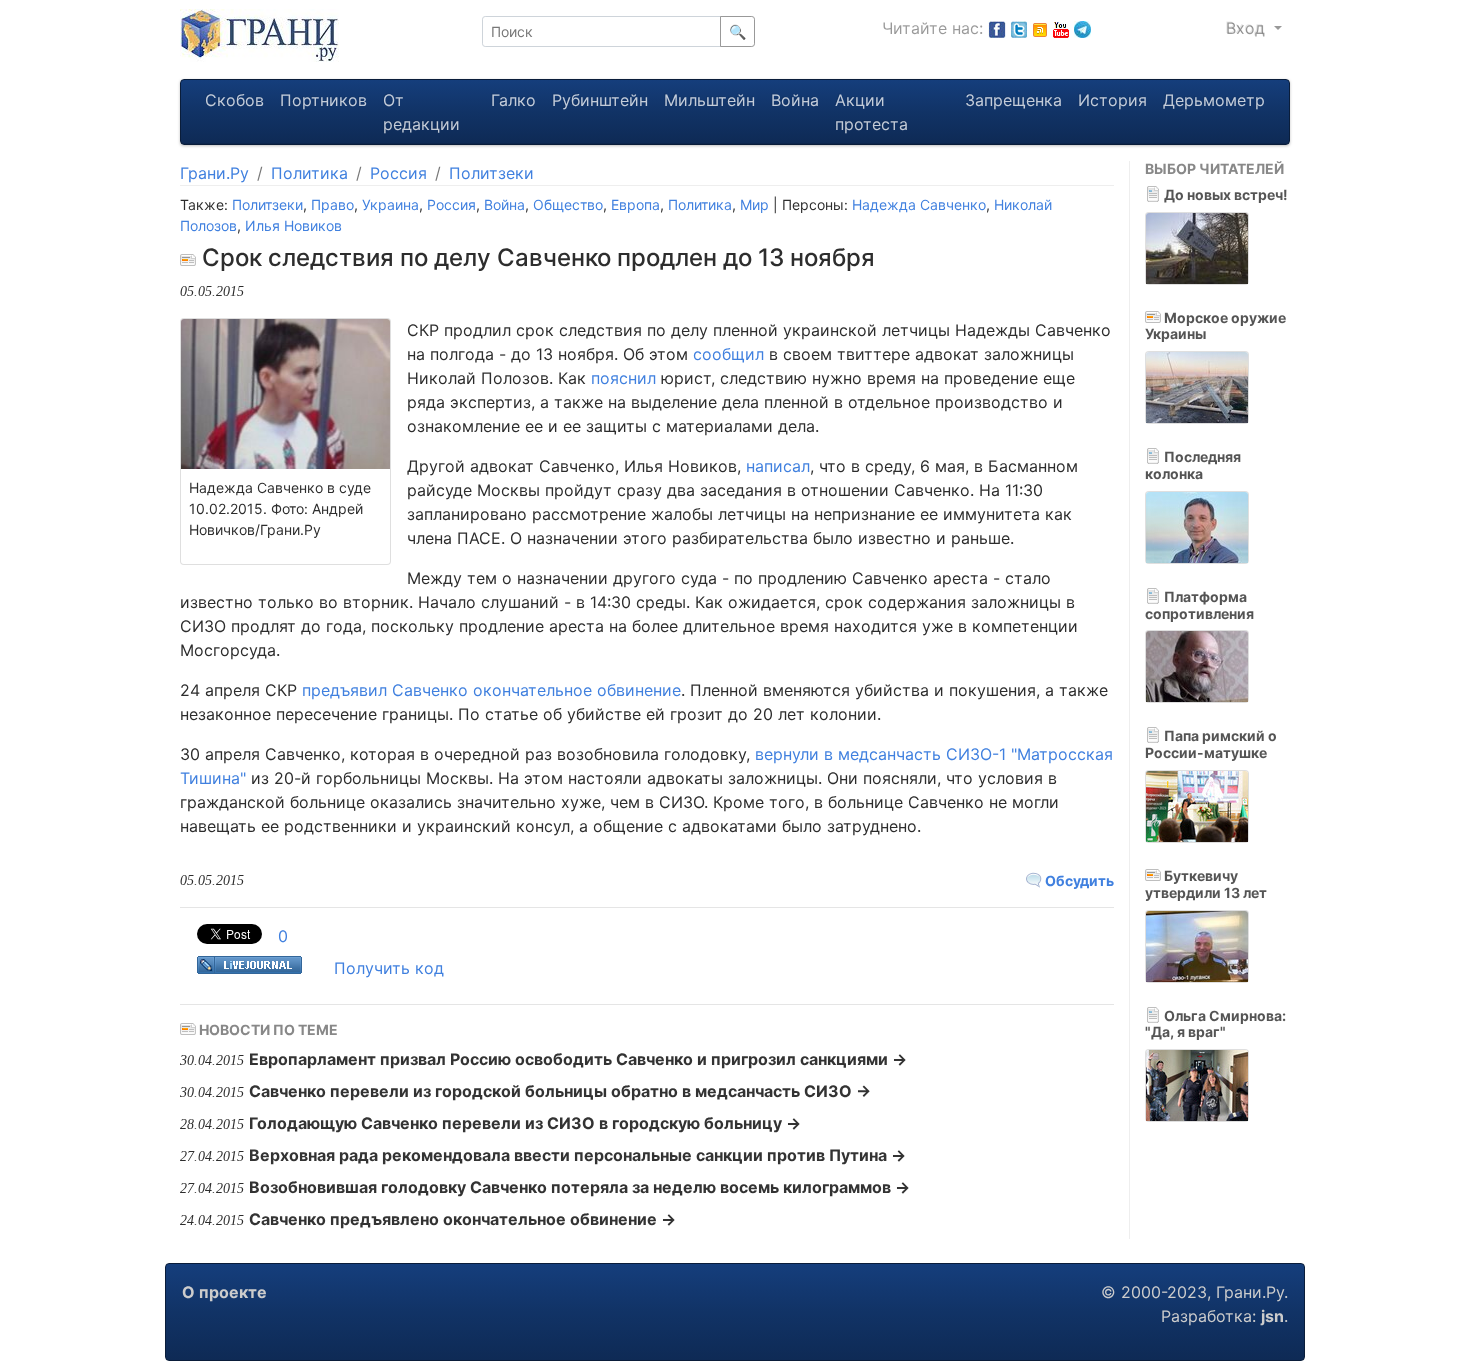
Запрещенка (1013, 100)
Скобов (234, 100)
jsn (1272, 1316)
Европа (635, 204)
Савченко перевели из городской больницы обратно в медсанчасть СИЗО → (560, 1091)
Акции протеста (871, 112)
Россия (398, 173)
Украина (390, 204)
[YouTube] (1061, 28)
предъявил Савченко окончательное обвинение (491, 690)
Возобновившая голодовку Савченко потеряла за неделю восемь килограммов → (579, 1187)
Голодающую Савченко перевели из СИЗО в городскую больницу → (525, 1123)
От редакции (421, 112)
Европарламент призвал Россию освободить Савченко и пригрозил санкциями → (578, 1059)
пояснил (623, 378)
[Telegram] (1082, 28)
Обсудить (1078, 880)
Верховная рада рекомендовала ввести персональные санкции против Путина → (577, 1155)
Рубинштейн (600, 100)
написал (778, 466)
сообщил (728, 354)
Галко (513, 100)
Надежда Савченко (919, 204)
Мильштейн (709, 100)
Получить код (389, 968)
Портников (323, 100)
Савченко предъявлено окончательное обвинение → (462, 1219)
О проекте (224, 1292)
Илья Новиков (293, 225)
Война (795, 100)
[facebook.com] (997, 28)
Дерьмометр (1214, 100)
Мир (754, 204)
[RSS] (1040, 28)
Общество (568, 204)
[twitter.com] (1019, 28)
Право (332, 204)
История (1112, 100)
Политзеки (491, 173)
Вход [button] (1248, 28)
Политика (309, 173)
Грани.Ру (214, 173)
